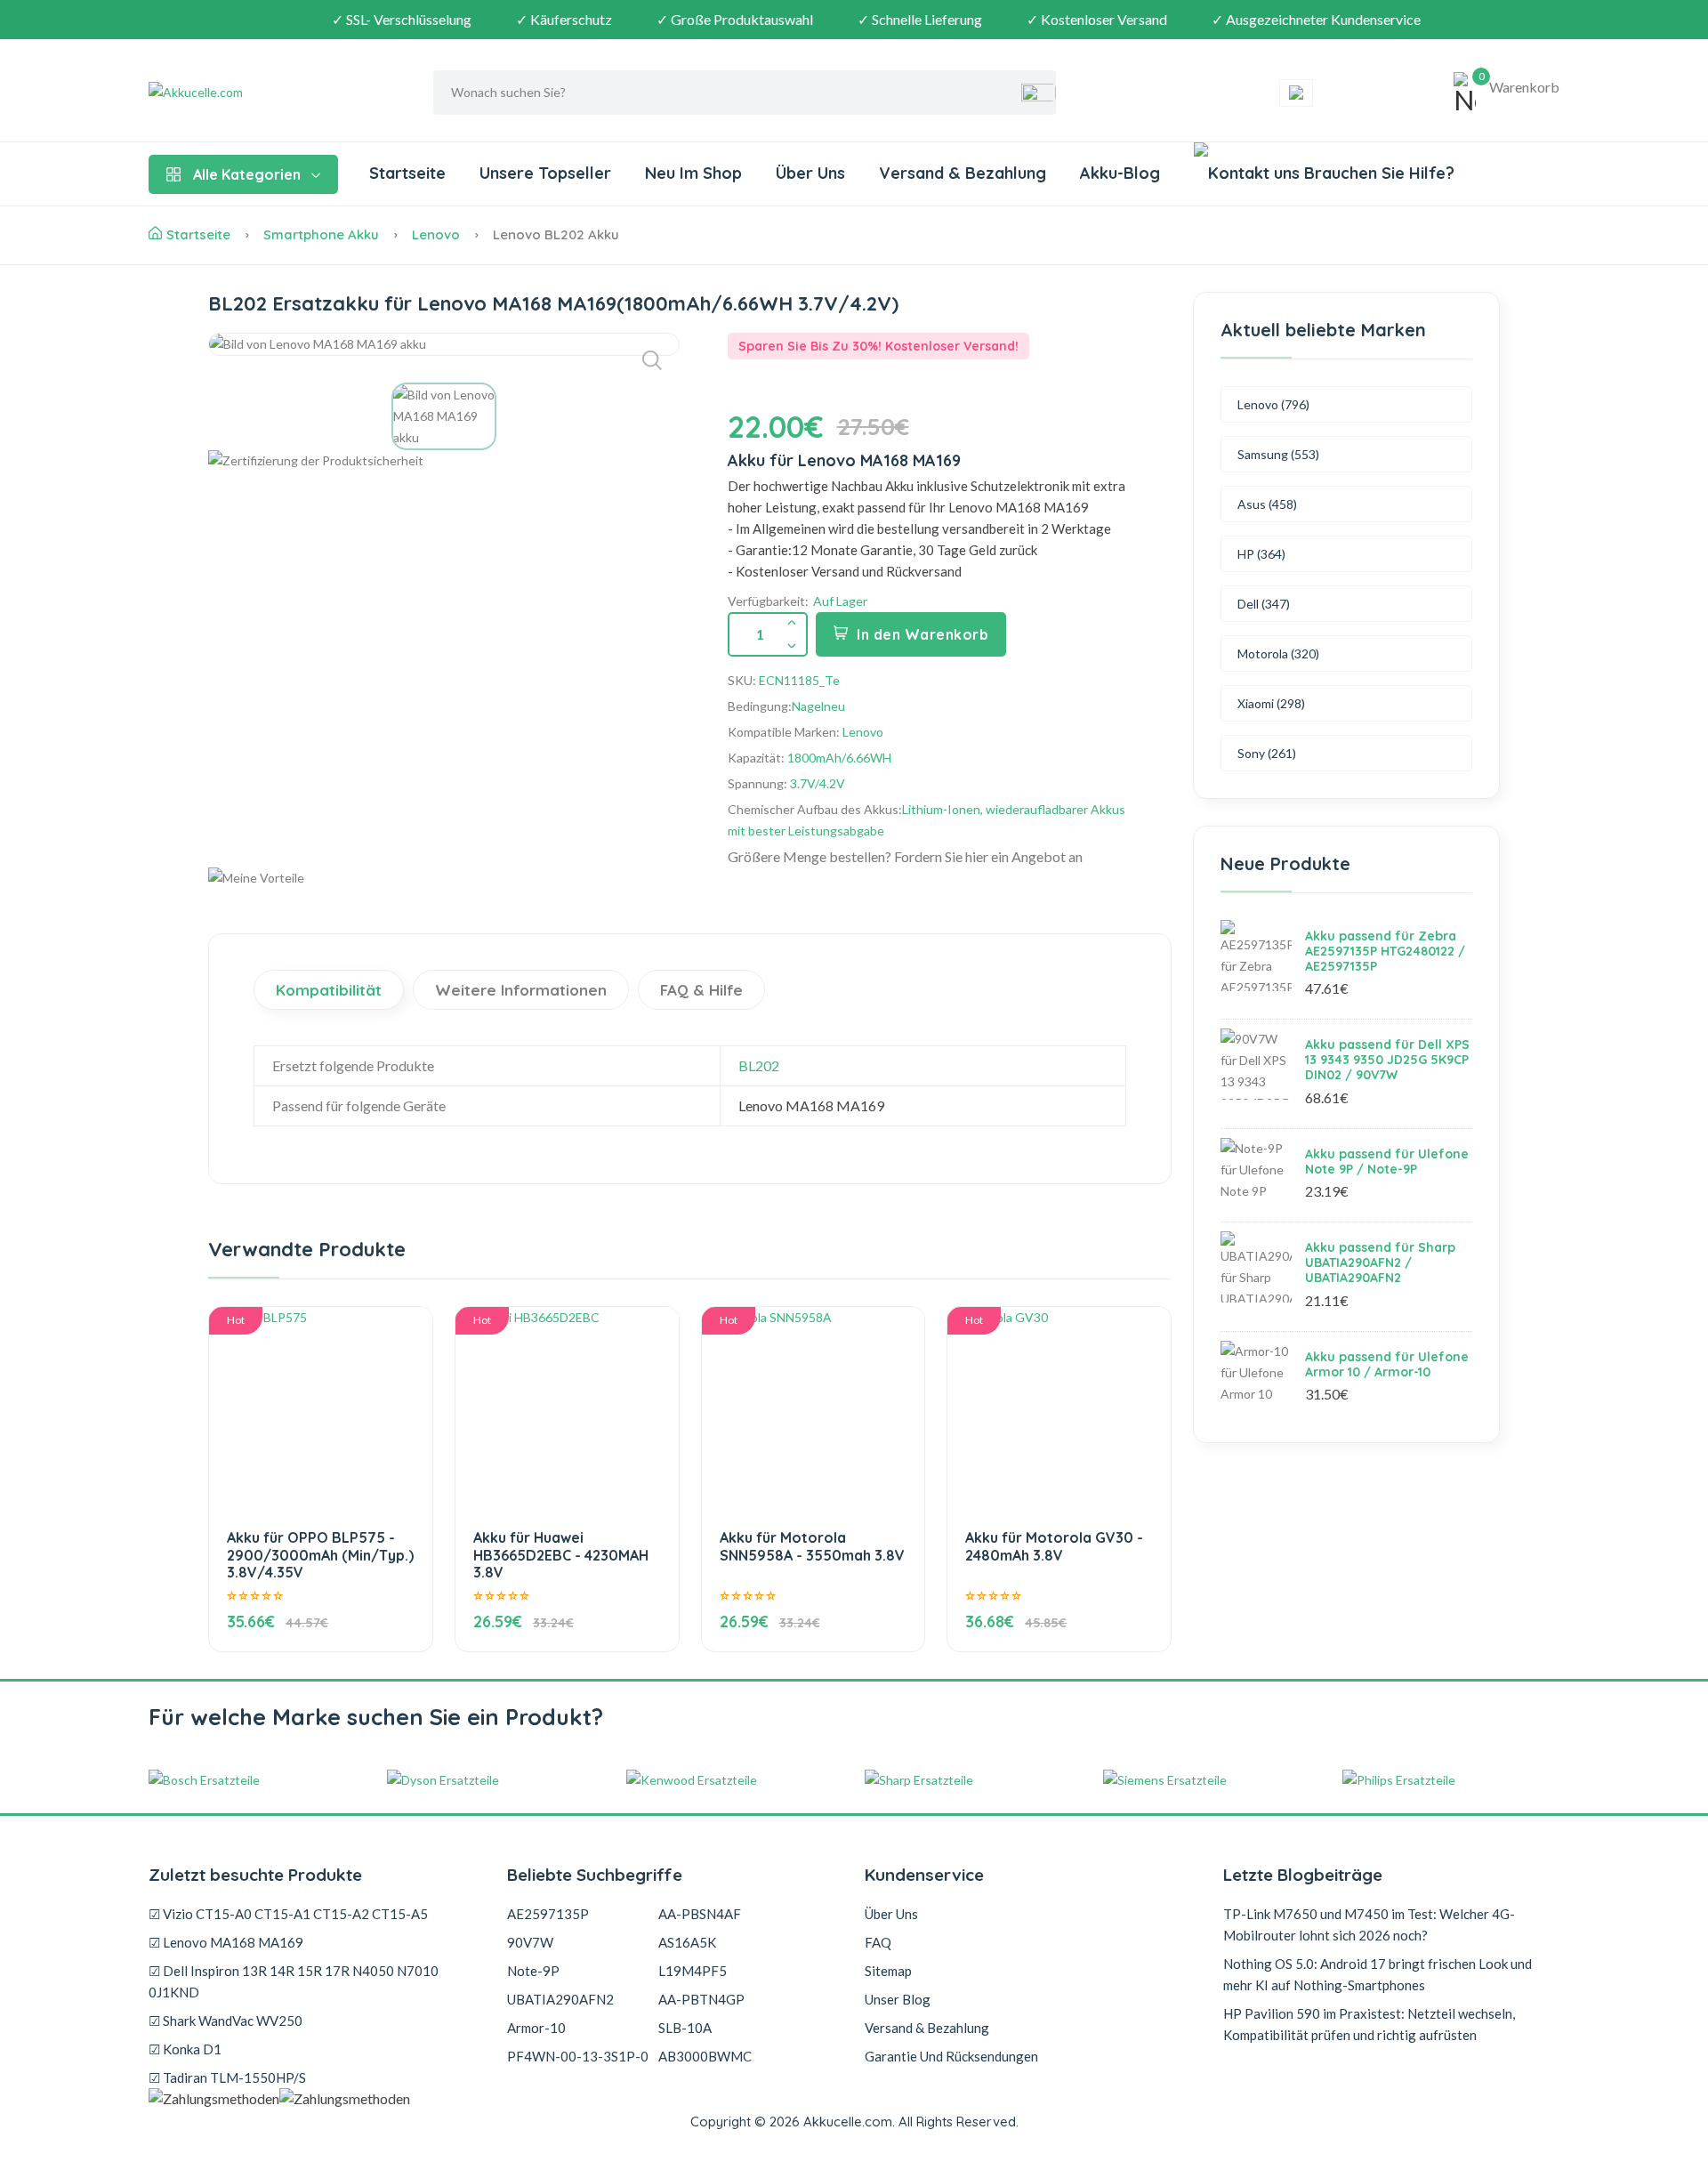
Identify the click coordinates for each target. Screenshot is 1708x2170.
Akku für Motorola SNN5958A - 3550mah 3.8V (812, 1546)
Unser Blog (898, 1999)
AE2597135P (548, 1914)
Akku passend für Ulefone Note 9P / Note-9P (1387, 1162)
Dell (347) (1264, 604)
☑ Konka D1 (185, 2049)
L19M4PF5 (693, 1971)
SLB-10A (685, 2028)
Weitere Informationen (521, 990)
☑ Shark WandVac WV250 (226, 2021)
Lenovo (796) (1273, 404)
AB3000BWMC (705, 2056)
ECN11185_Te (799, 680)
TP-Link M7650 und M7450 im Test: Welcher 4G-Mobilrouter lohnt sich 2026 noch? (1369, 1924)
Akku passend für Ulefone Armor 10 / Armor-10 (1387, 1364)
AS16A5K (687, 1942)
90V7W (530, 1942)
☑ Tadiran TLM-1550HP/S (227, 2077)
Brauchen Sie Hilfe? (1377, 173)
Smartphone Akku (321, 234)
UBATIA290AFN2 (560, 1999)
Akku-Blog (1120, 173)
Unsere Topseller (545, 173)
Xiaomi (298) (1271, 703)
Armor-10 (536, 2028)
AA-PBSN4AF (700, 1914)
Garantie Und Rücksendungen (951, 2056)
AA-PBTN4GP (701, 1999)
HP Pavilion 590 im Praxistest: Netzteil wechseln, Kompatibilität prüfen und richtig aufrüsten (1369, 2024)
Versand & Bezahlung (963, 173)
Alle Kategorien (247, 174)
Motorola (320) (1278, 653)
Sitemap (888, 1971)
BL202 (759, 1065)
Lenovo (436, 234)
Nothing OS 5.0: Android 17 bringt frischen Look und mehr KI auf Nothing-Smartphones (1378, 1974)
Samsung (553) (1278, 454)
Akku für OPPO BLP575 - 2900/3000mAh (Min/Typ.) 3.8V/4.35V (320, 1554)
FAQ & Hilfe (701, 990)
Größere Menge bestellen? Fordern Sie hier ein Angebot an (905, 856)
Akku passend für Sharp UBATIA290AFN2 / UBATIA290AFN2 (1380, 1262)
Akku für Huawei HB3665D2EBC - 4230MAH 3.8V (561, 1554)
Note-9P (533, 1971)
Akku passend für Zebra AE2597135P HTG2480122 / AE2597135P (1385, 951)
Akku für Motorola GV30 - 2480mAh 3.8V (1054, 1546)
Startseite (407, 173)
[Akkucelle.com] (260, 93)
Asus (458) (1267, 504)
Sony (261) (1267, 753)
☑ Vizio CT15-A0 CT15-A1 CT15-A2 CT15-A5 (288, 1914)
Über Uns (810, 173)
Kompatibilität (329, 990)
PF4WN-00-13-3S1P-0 (578, 2056)
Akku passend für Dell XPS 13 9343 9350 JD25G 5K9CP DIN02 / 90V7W (1387, 1060)
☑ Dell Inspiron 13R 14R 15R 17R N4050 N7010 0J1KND (294, 1981)
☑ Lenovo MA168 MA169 (226, 1942)
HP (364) (1261, 554)
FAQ (878, 1942)
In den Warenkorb (922, 634)
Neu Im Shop (693, 173)
